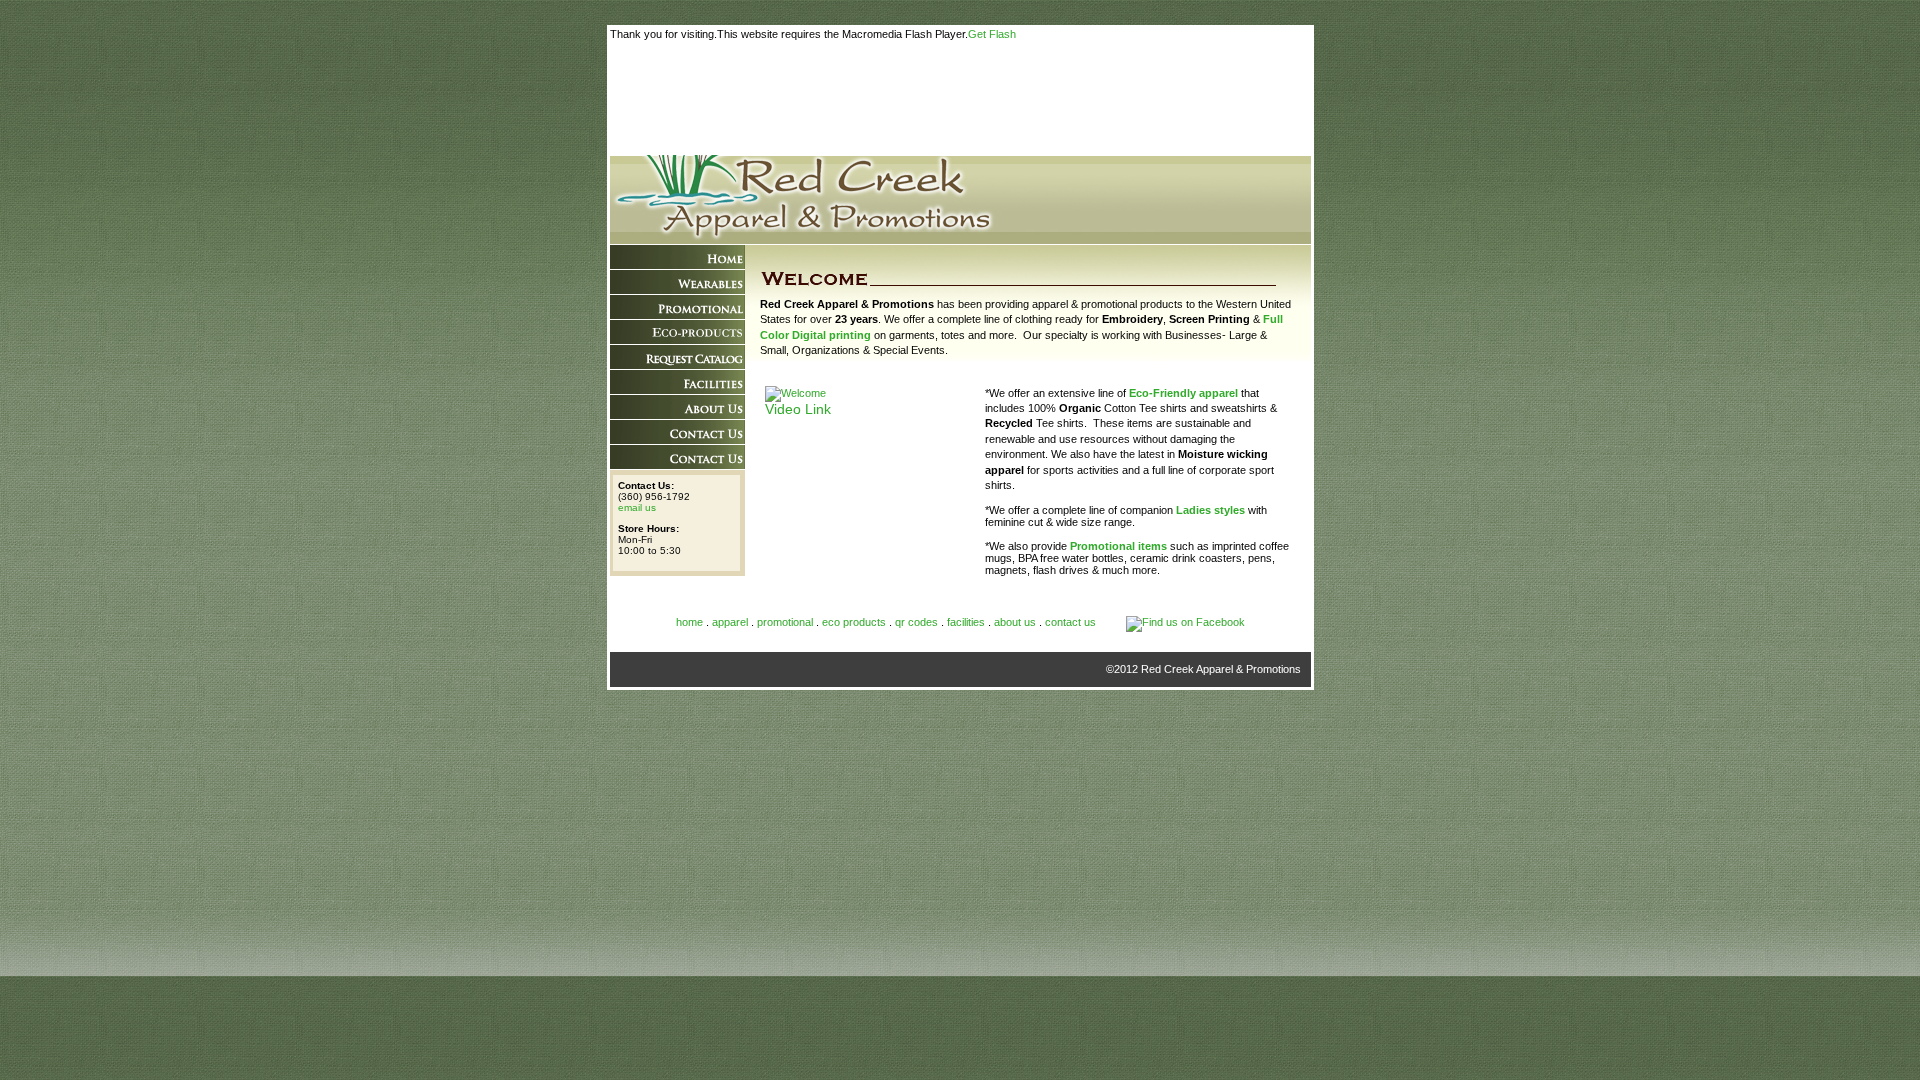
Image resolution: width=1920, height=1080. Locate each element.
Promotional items (1118, 546)
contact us (1070, 622)
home (689, 622)
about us (1015, 622)
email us (637, 507)
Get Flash (992, 34)
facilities (966, 622)
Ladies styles (1210, 510)
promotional (785, 622)
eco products (854, 622)
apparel (730, 622)
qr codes (918, 622)
